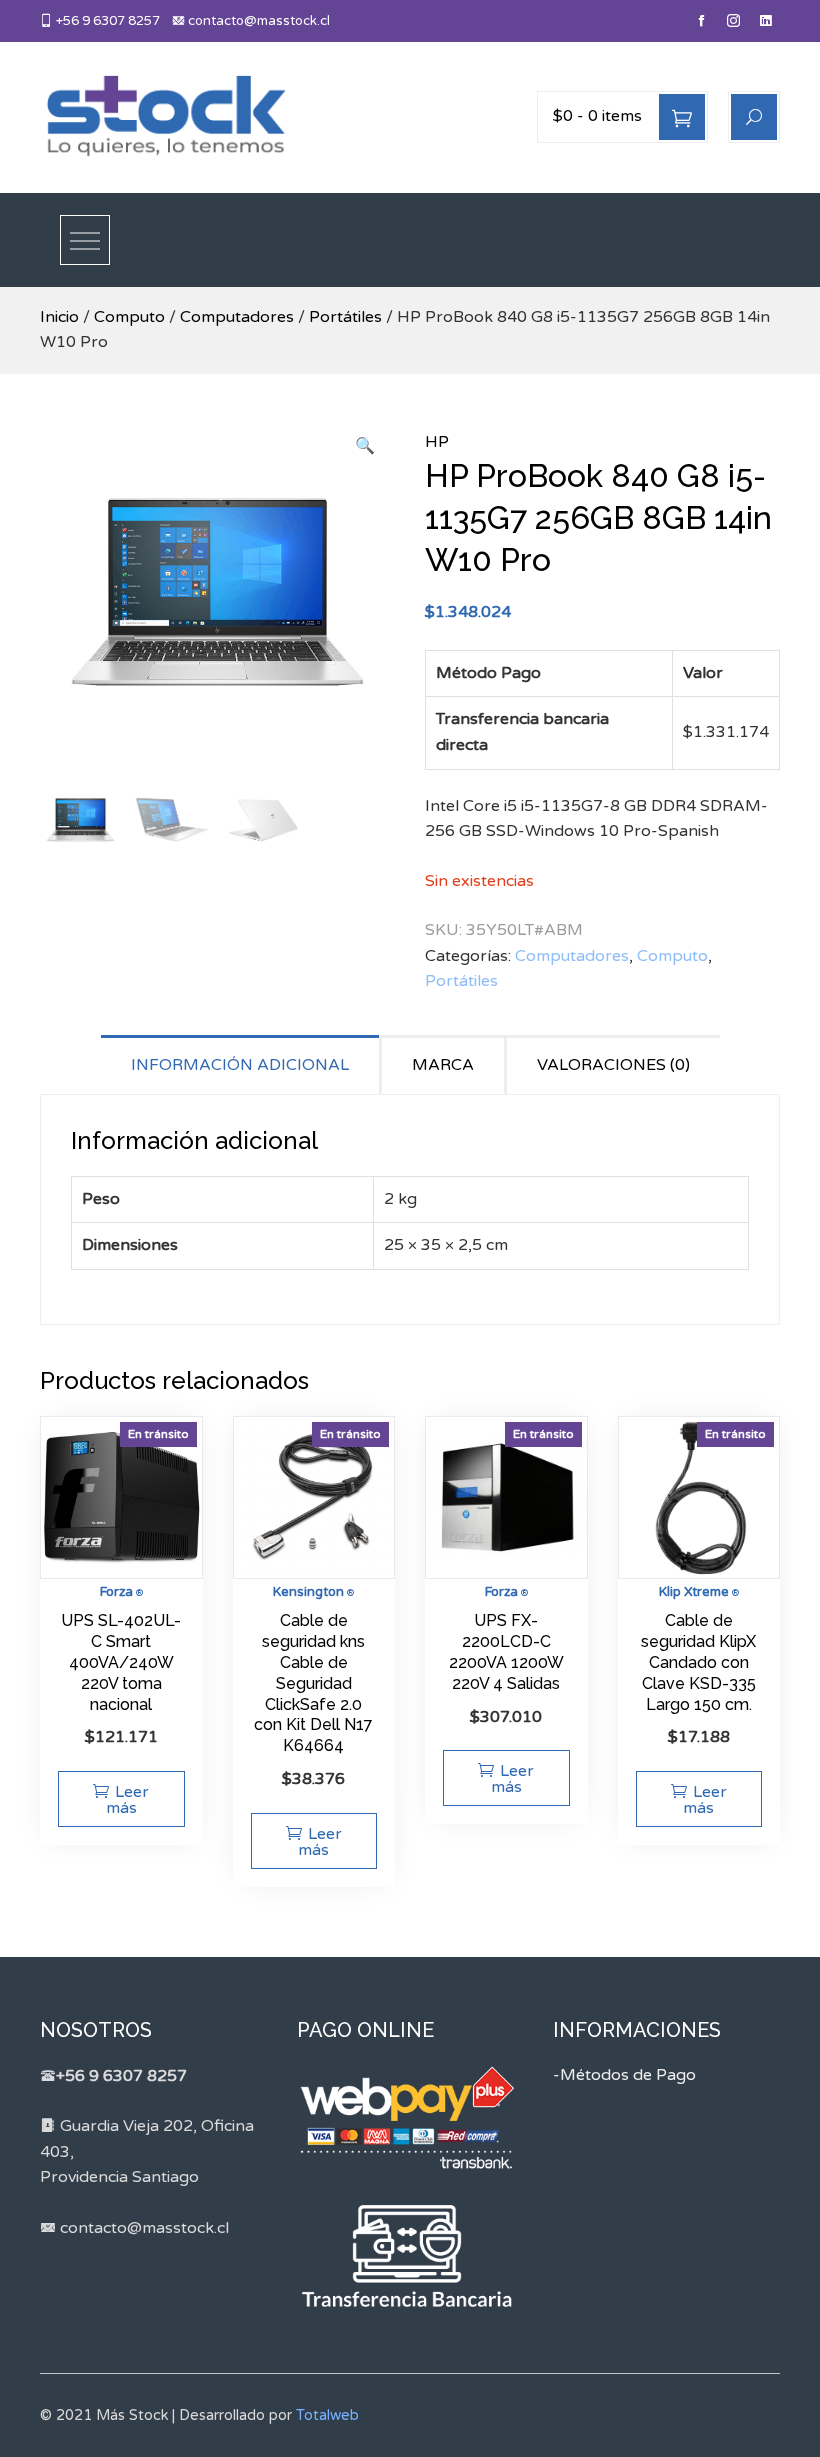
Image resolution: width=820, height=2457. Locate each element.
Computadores (237, 317)
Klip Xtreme (694, 1592)
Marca (443, 1065)
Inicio (59, 317)
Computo (129, 317)
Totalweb (327, 2415)
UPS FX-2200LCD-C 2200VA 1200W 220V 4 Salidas (506, 1651)
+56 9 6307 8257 (106, 21)
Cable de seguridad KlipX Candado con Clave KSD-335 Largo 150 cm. (698, 1662)
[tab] (241, 1064)
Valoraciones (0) (613, 1065)
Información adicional (240, 1065)
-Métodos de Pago (624, 2075)
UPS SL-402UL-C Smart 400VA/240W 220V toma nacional (121, 1662)
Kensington (308, 1592)
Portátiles (345, 317)
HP (437, 442)
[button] (365, 447)
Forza (116, 1592)
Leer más (128, 1800)
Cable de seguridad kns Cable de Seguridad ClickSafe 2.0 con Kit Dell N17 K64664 (313, 1683)
